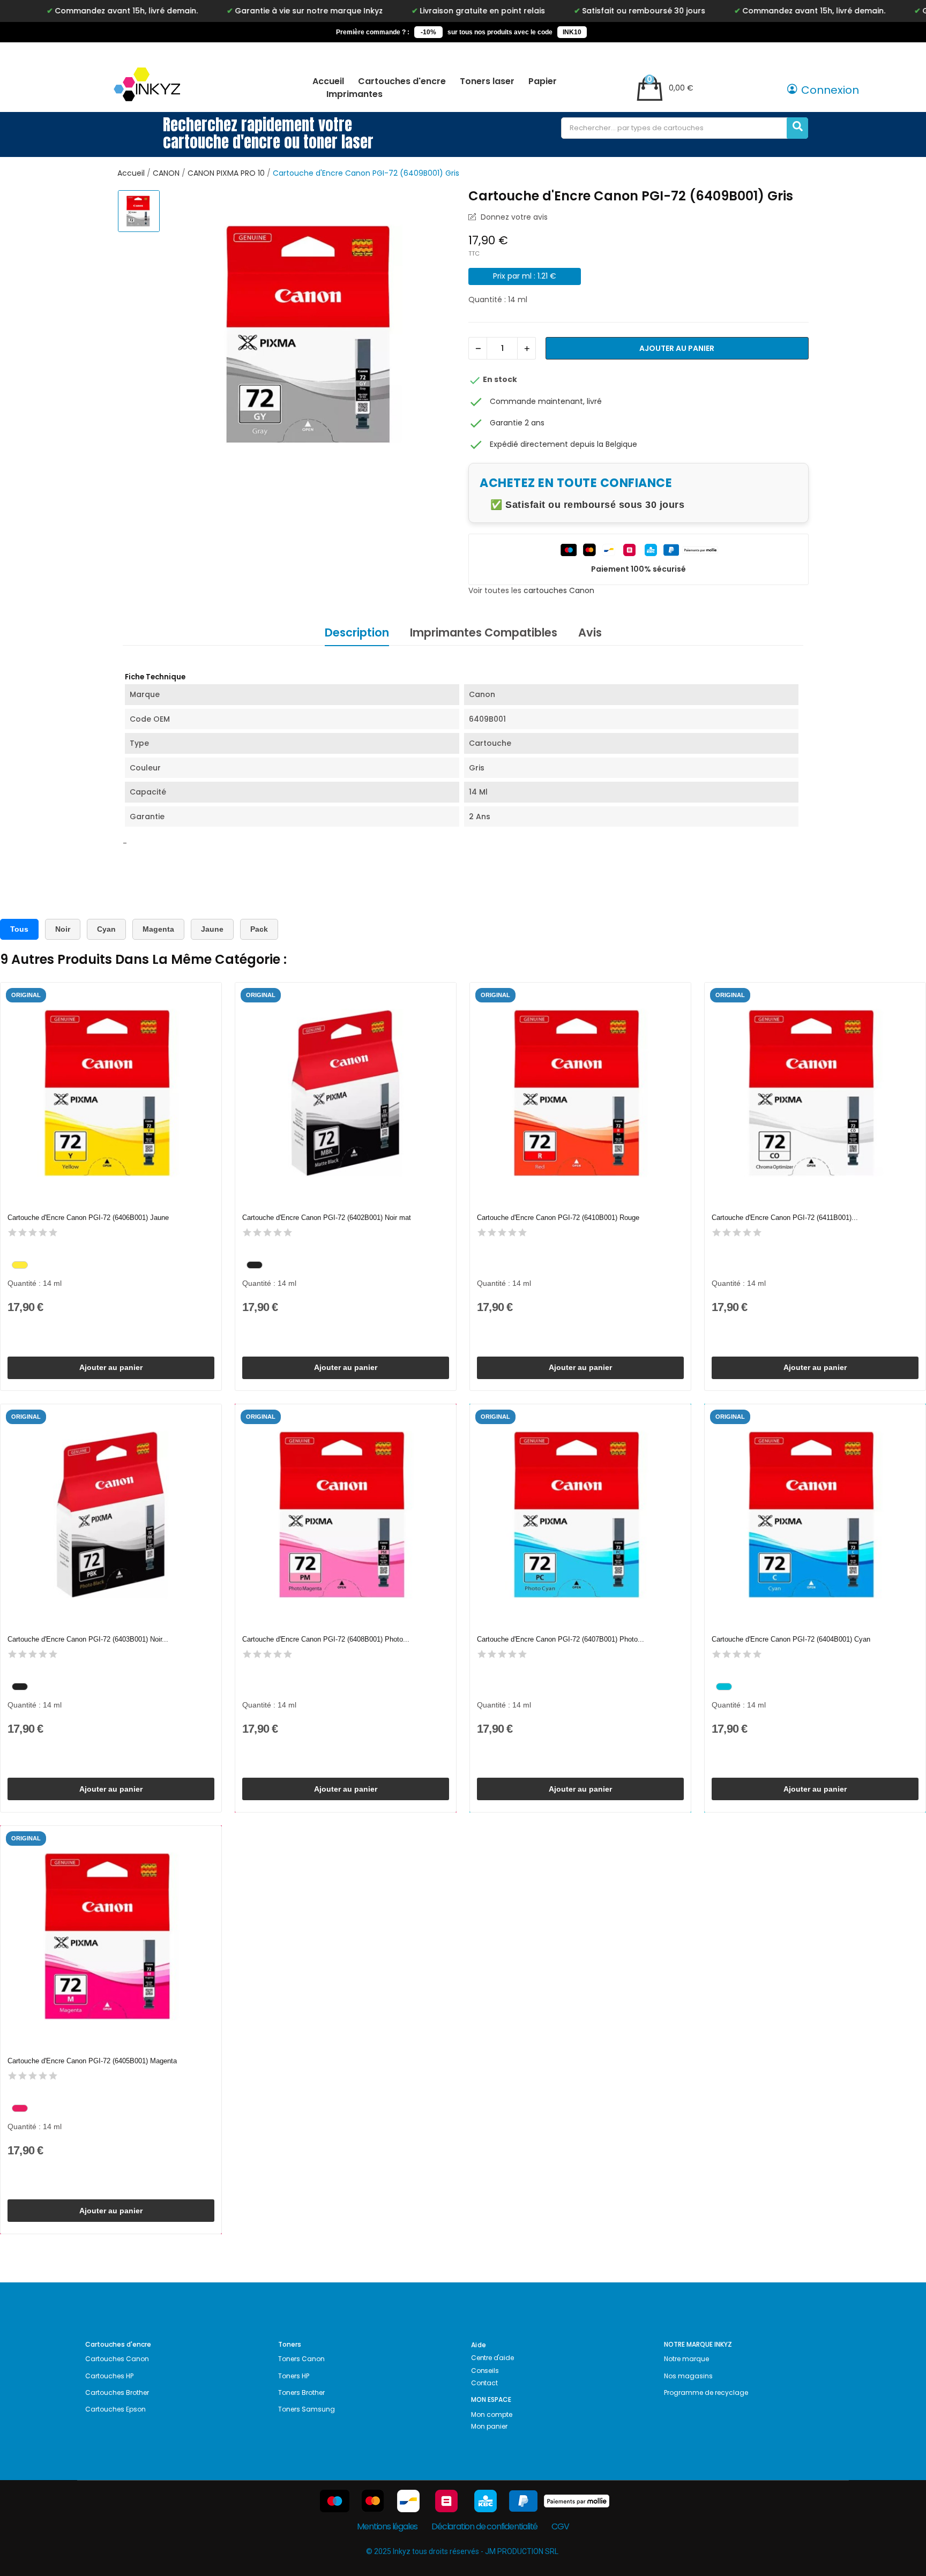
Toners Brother (301, 2392)
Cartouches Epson (115, 2409)
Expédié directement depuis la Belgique (563, 444)
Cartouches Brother (117, 2392)
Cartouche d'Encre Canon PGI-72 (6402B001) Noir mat (327, 1218)
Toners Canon (301, 2359)
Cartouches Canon (117, 2359)
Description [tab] (357, 632)
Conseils (485, 2371)
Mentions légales (387, 2526)
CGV (560, 2526)
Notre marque (686, 2359)
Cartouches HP (109, 2376)
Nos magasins (688, 2376)
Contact (484, 2383)
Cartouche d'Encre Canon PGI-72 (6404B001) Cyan (791, 1639)
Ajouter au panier (677, 348)
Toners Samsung (307, 2409)
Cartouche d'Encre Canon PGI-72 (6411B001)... (785, 1218)
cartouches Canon (559, 590)
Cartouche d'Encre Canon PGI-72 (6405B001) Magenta (92, 2061)
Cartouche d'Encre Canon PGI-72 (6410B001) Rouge (558, 1218)
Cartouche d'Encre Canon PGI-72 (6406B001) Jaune (88, 1218)
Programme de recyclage (706, 2392)
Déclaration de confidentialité (484, 2526)
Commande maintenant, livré (546, 401)
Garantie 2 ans (517, 423)
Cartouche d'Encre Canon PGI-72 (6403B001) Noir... (88, 1639)
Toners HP (294, 2376)
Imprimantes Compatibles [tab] (484, 632)
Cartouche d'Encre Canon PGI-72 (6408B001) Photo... (326, 1639)
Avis (590, 632)
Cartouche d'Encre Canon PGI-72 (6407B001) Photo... (561, 1639)
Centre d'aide (492, 2358)
